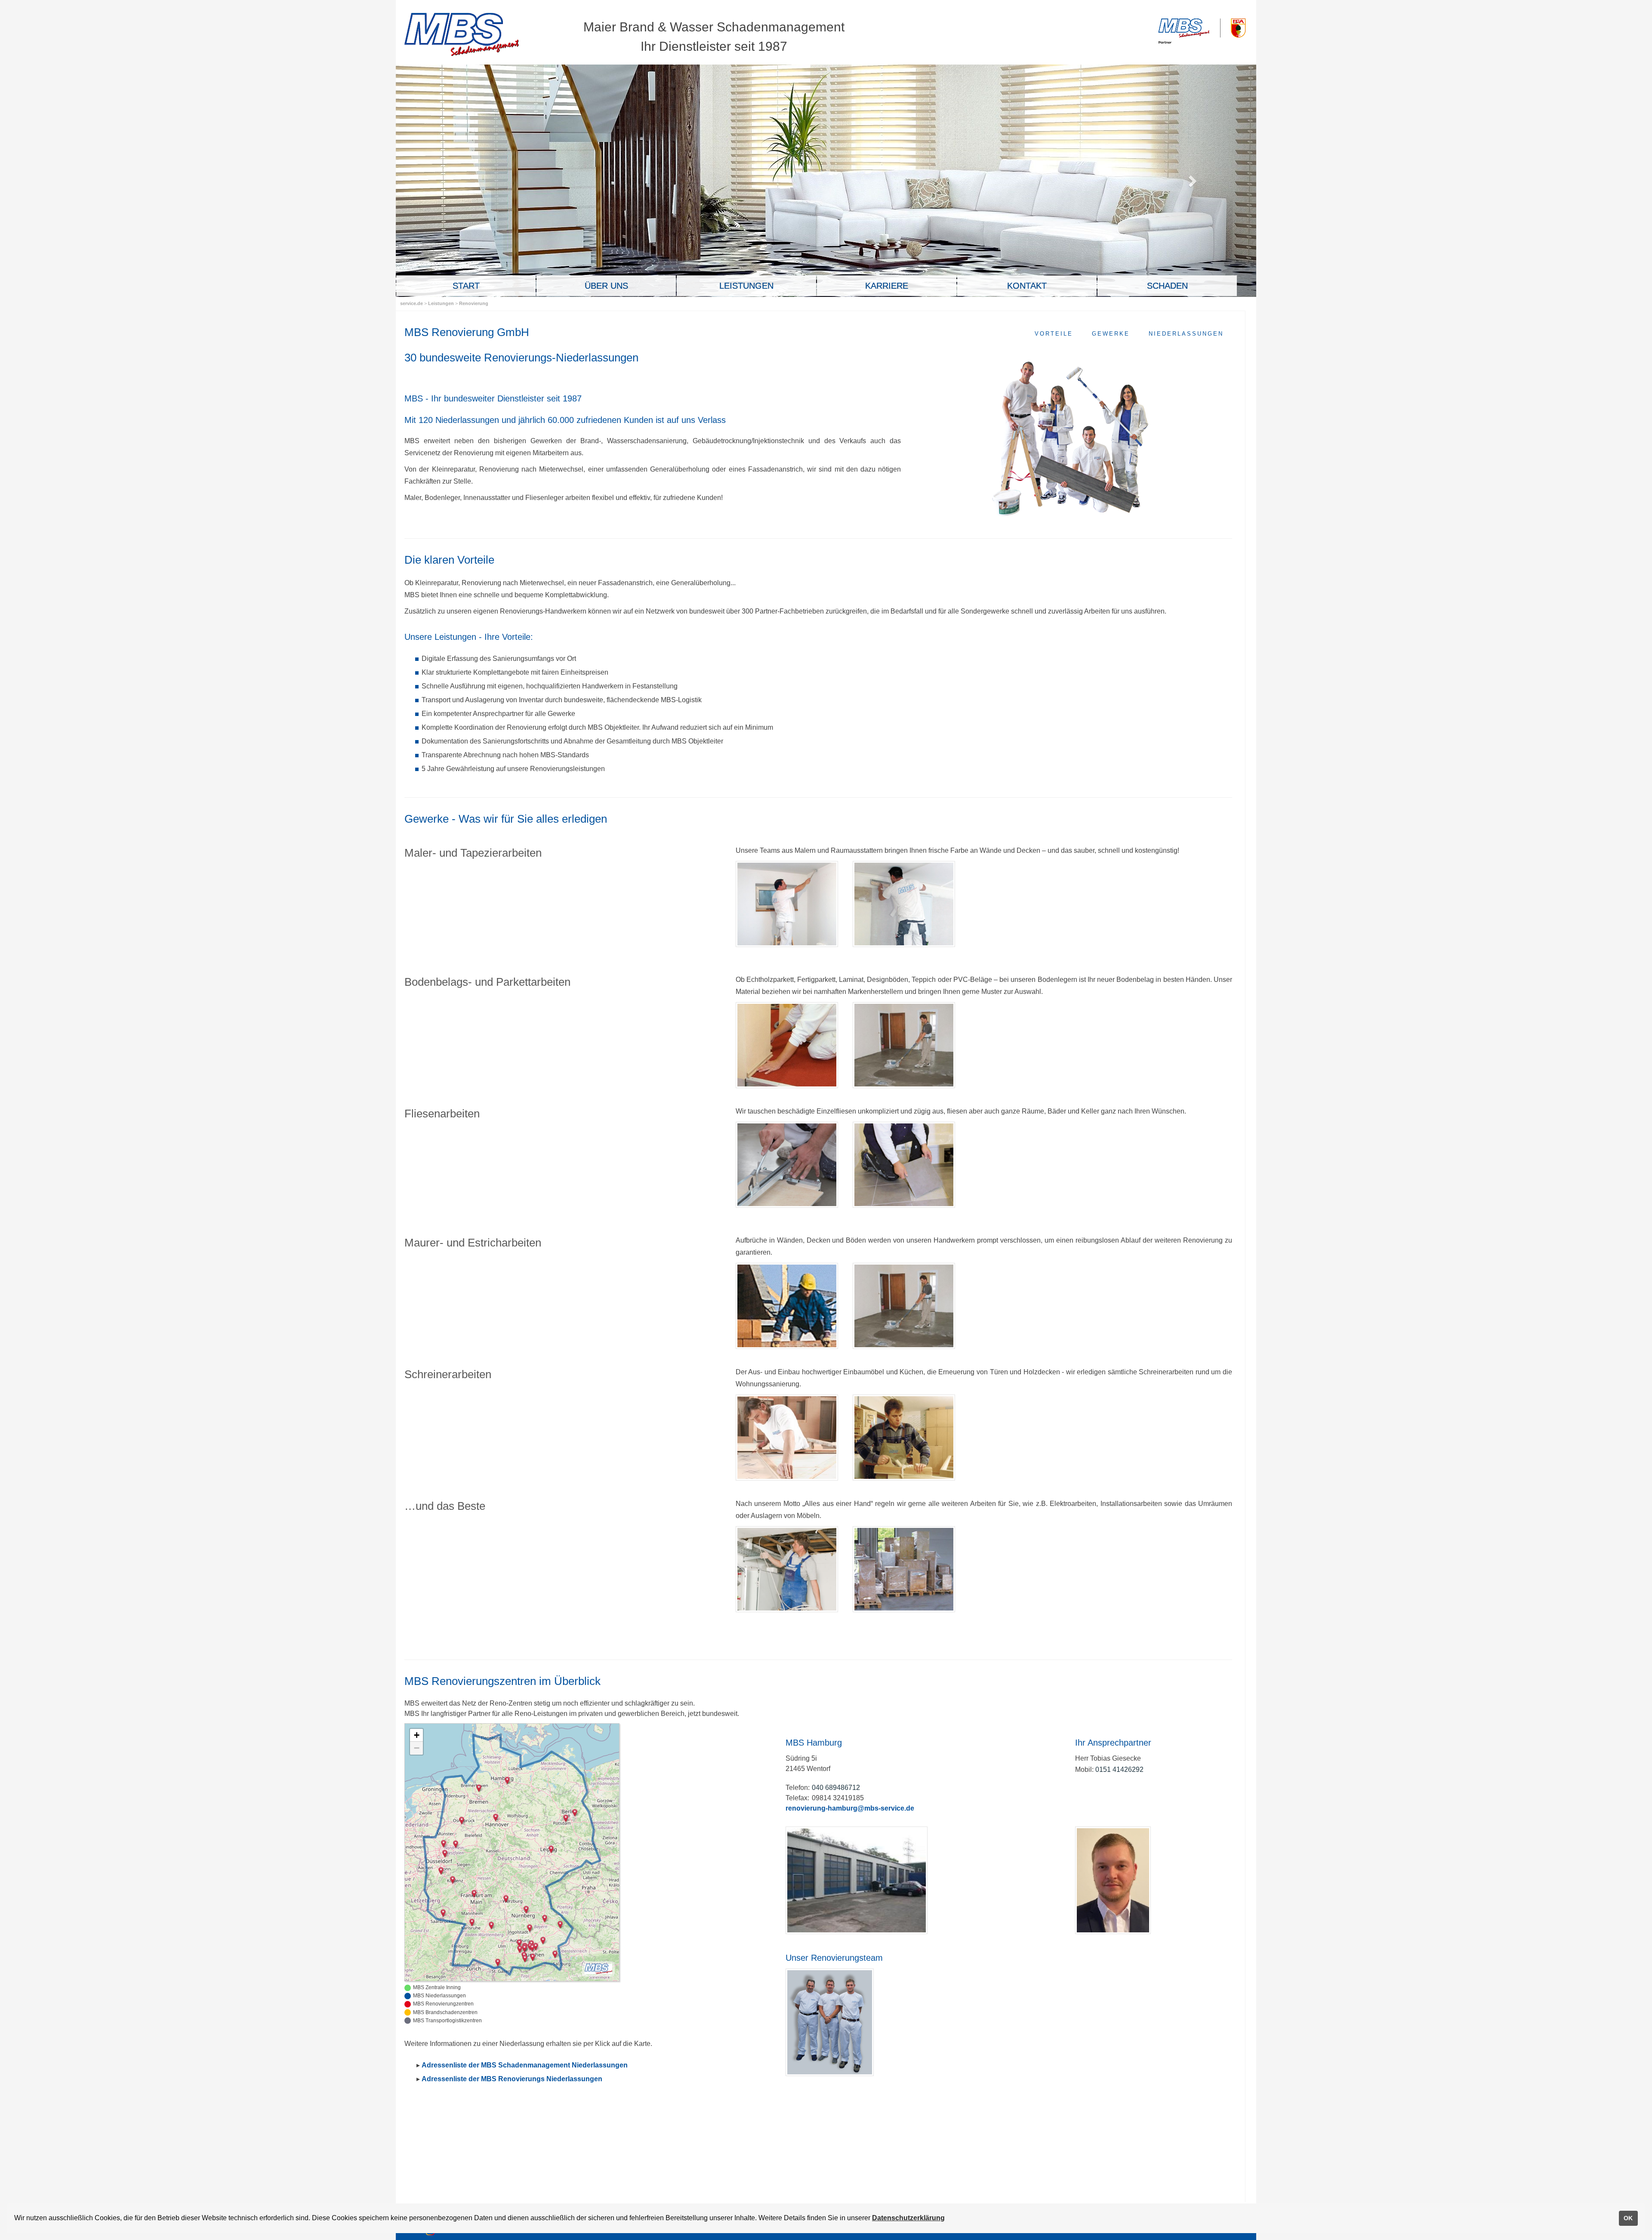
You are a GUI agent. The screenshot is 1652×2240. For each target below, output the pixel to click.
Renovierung (474, 303)
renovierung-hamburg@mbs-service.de (850, 1808)
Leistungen (442, 303)
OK (1628, 2218)
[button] (519, 1943)
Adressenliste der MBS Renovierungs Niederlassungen (512, 2079)
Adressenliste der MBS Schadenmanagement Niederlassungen (525, 2065)
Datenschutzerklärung (908, 2218)
